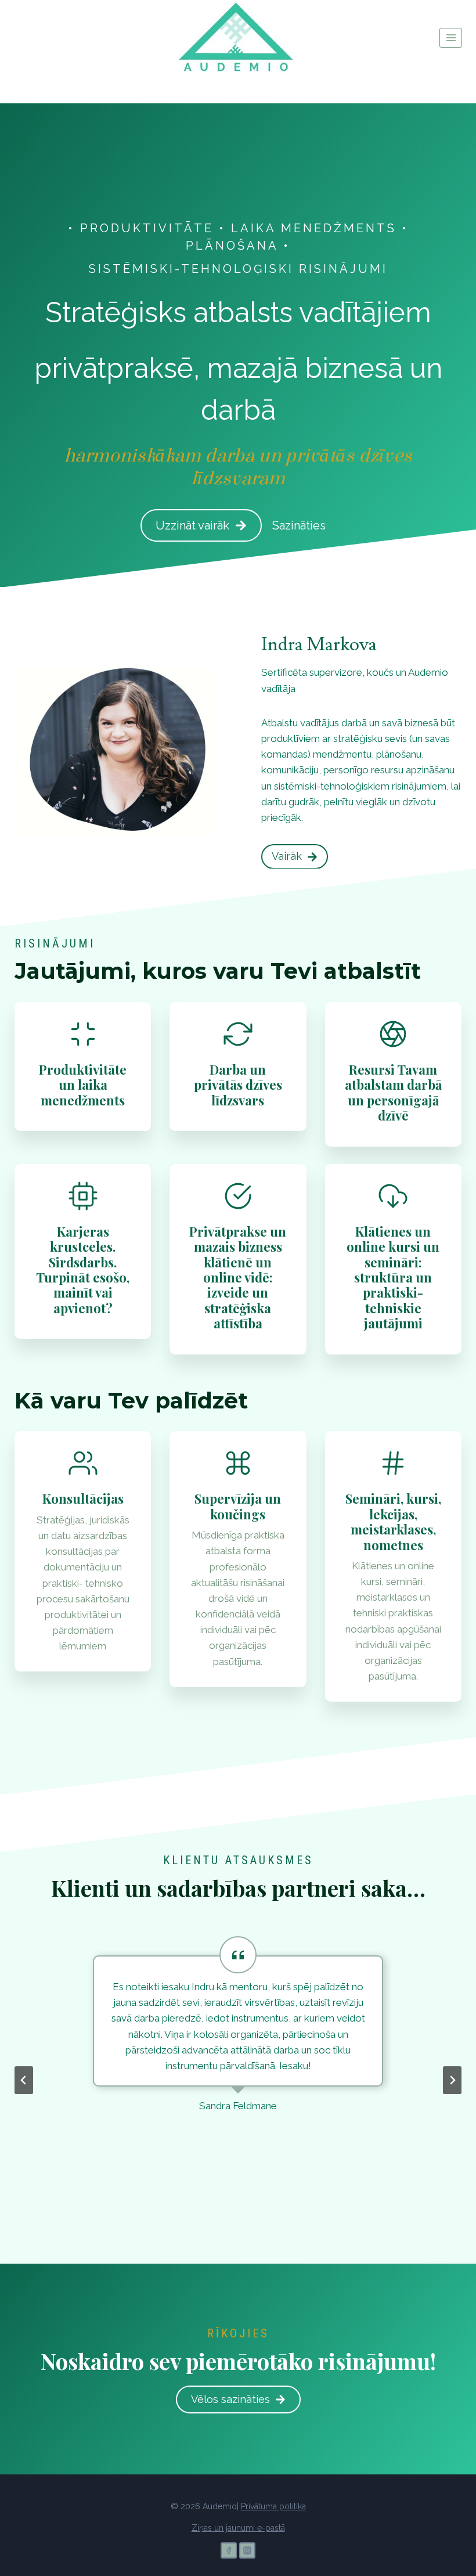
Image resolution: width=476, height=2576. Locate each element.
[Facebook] (229, 2550)
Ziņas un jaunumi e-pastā (238, 2528)
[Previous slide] (24, 2080)
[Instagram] (247, 2550)
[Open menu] (451, 37)
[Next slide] (452, 2080)
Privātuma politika (273, 2506)
